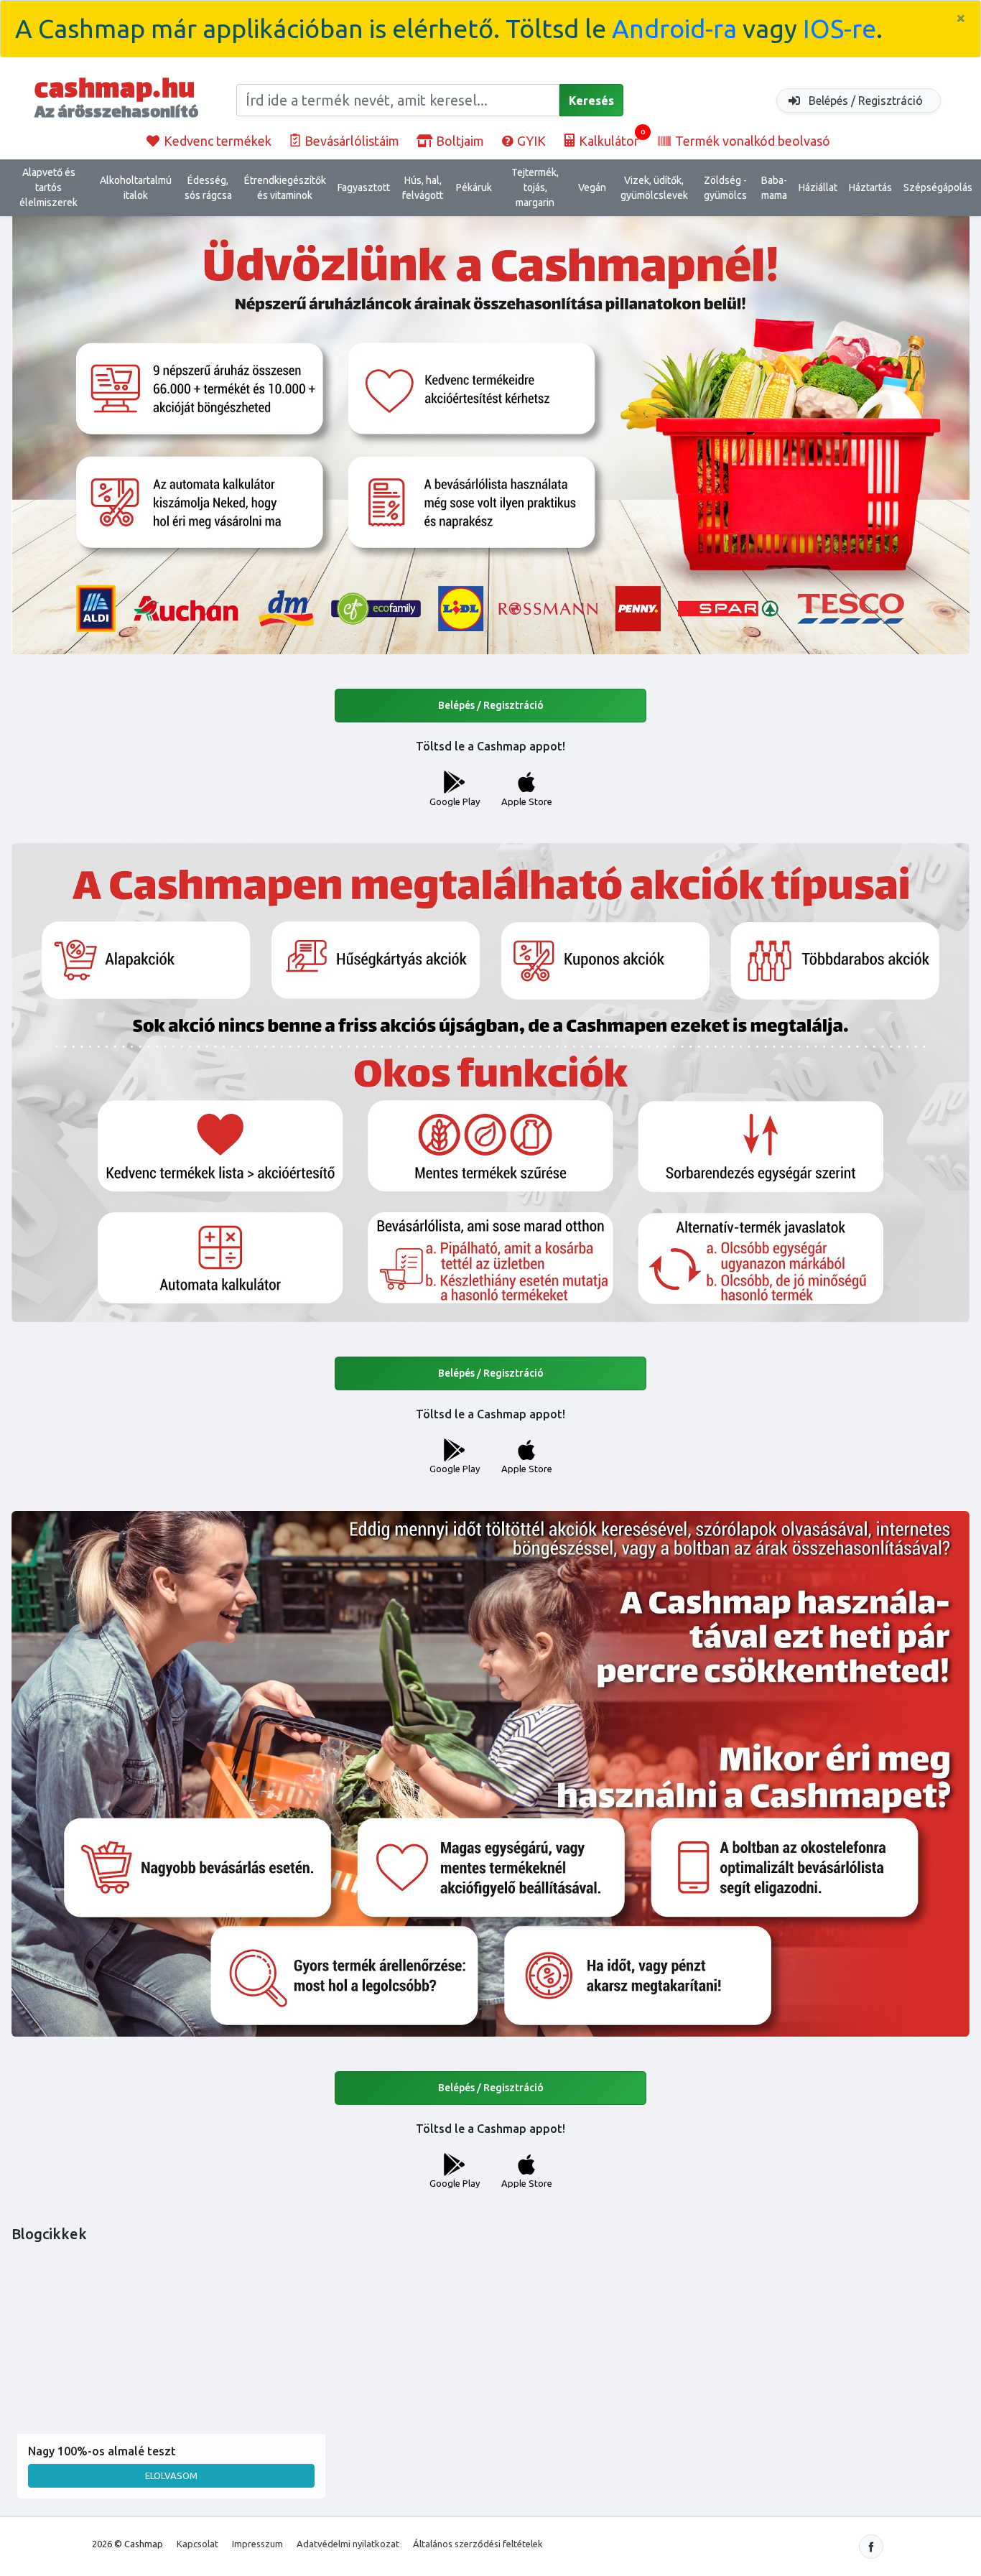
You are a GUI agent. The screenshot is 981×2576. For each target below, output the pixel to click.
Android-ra (674, 28)
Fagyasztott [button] (364, 187)
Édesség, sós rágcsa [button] (208, 188)
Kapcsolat (197, 2544)
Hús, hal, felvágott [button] (423, 188)
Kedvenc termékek (216, 141)
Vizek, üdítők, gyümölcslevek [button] (654, 188)
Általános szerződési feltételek (478, 2544)
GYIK (530, 141)
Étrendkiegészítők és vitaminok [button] (285, 188)
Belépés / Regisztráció (864, 101)
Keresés (591, 101)
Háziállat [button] (818, 187)
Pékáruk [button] (474, 187)
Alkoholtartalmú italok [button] (136, 188)
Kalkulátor (610, 138)
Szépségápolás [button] (938, 187)
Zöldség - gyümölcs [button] (725, 188)
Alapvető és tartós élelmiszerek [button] (48, 187)
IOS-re (840, 28)
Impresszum (257, 2544)
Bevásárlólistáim (350, 141)
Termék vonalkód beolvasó (751, 141)
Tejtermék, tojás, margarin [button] (535, 187)
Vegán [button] (592, 187)
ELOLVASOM (171, 2475)
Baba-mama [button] (774, 188)
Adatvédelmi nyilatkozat (348, 2544)
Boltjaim (459, 141)
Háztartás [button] (870, 187)
